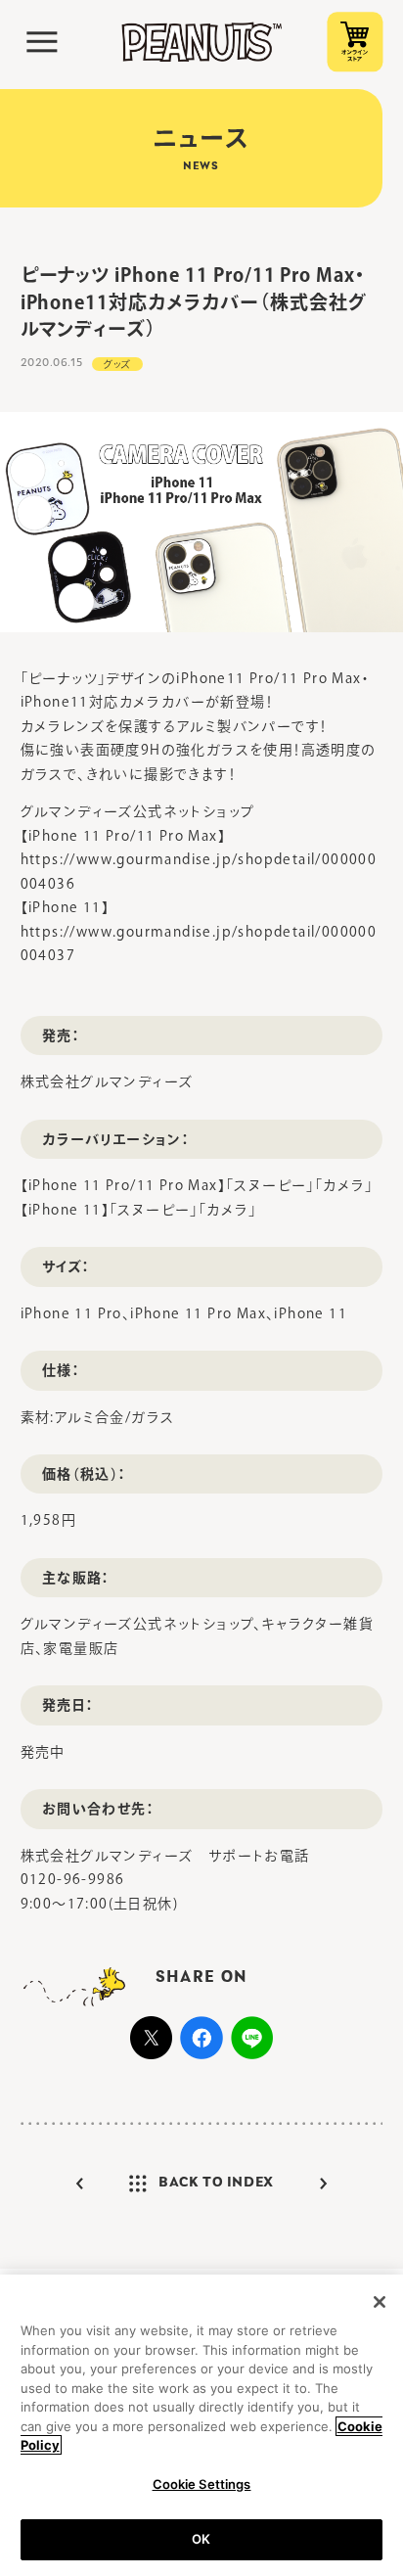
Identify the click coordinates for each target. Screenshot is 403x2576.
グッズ (117, 364)
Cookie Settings (202, 2484)
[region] (201, 2425)
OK (201, 2539)
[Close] (380, 2302)
